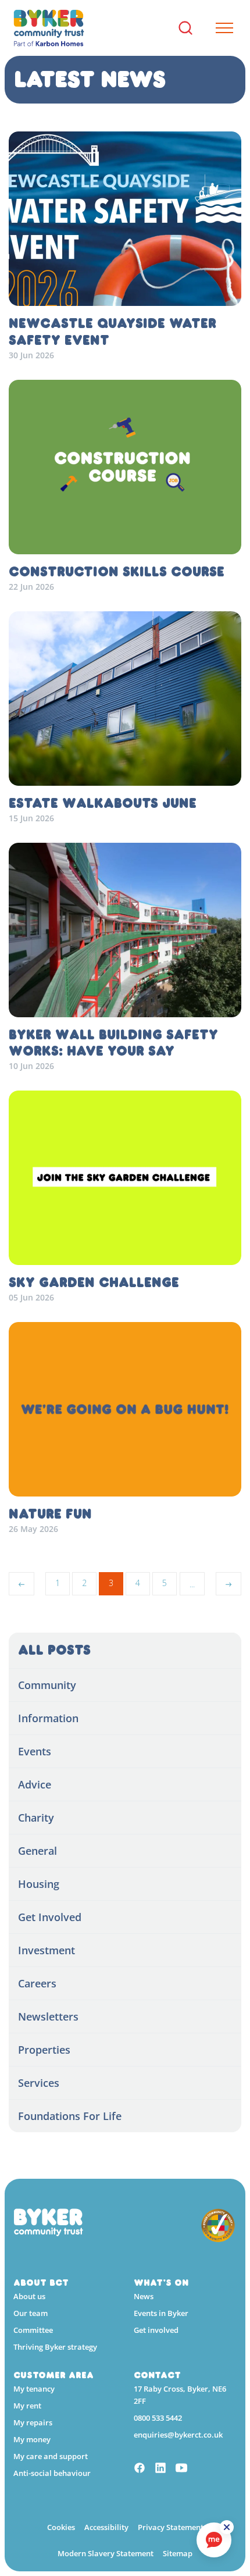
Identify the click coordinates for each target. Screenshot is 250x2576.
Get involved (156, 2330)
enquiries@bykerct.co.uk (178, 2435)
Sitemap (178, 2553)
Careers (37, 1983)
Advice (35, 1784)
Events (35, 1751)
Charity (36, 1818)
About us (29, 2296)
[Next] (228, 1584)
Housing (39, 1884)
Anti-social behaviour (52, 2473)
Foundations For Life (70, 2116)
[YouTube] (181, 2469)
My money (32, 2439)
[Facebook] (140, 2469)
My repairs (33, 2422)
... (192, 1584)
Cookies (61, 2527)
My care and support (51, 2456)
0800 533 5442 (158, 2418)
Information (48, 1718)
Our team (31, 2313)
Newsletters (48, 2016)
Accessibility (106, 2527)
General (37, 1851)
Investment (47, 1950)
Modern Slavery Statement (106, 2553)
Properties (44, 2050)
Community (47, 1685)
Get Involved (50, 1917)
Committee (33, 2330)
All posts (54, 1650)
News (144, 2296)
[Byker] (49, 28)
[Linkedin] (160, 2469)
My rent (27, 2406)
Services (39, 2083)
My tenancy (34, 2389)
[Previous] (22, 1584)
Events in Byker (161, 2313)
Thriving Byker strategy (55, 2347)
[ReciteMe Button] (227, 2527)
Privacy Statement (171, 2527)
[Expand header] (220, 28)
